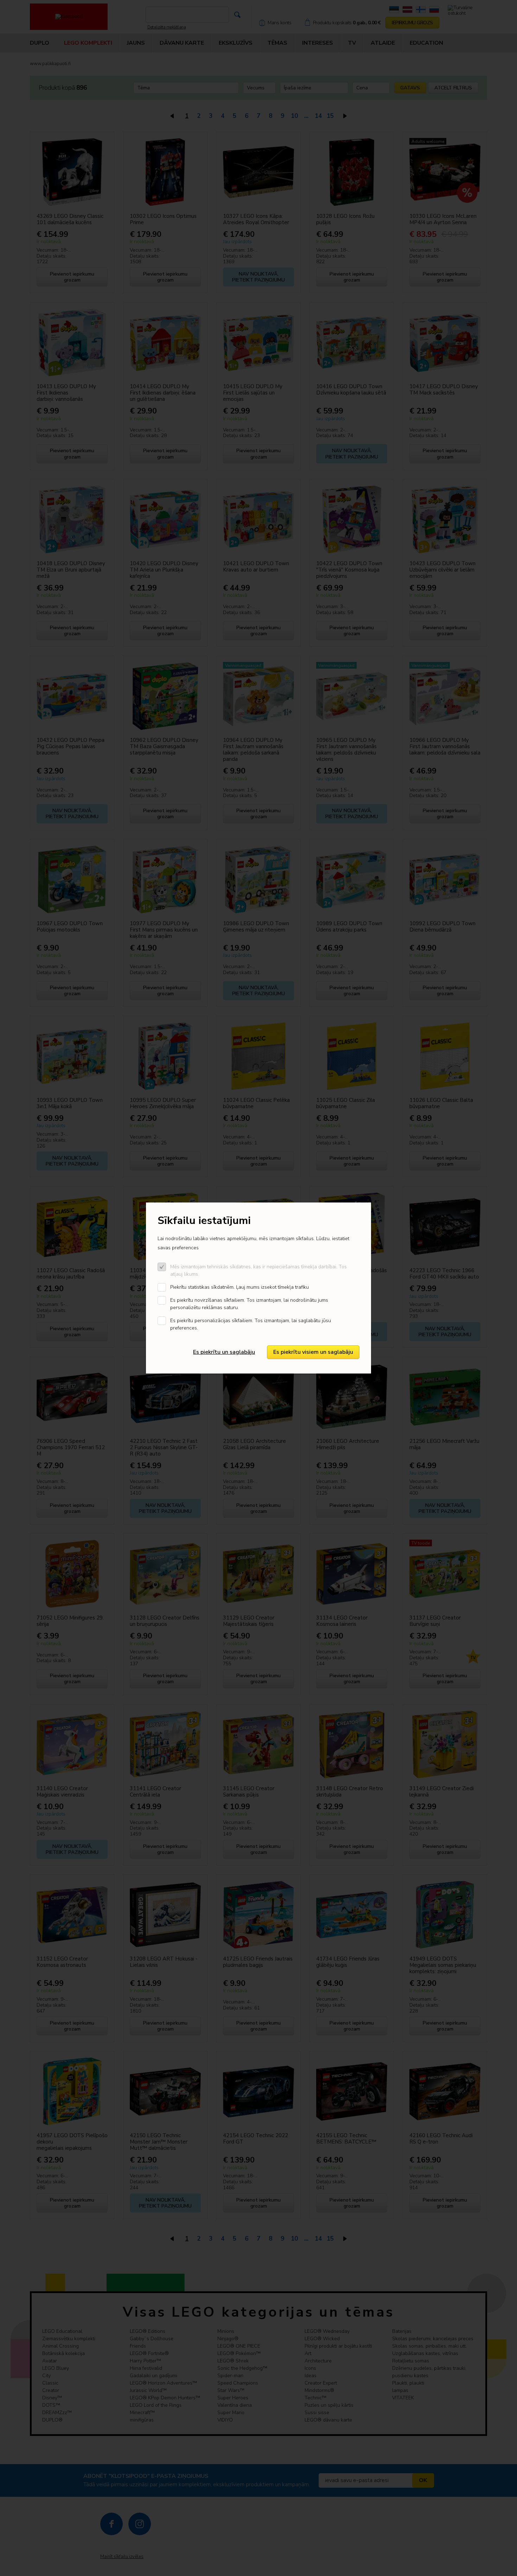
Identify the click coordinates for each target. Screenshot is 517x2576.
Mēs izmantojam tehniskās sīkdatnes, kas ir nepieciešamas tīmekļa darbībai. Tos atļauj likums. (258, 1270)
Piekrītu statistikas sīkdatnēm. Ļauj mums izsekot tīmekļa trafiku (240, 1287)
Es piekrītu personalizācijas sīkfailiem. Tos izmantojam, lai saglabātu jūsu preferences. (251, 1324)
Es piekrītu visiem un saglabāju (313, 1352)
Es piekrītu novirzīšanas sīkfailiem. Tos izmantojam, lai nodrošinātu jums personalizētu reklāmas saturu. (249, 1304)
